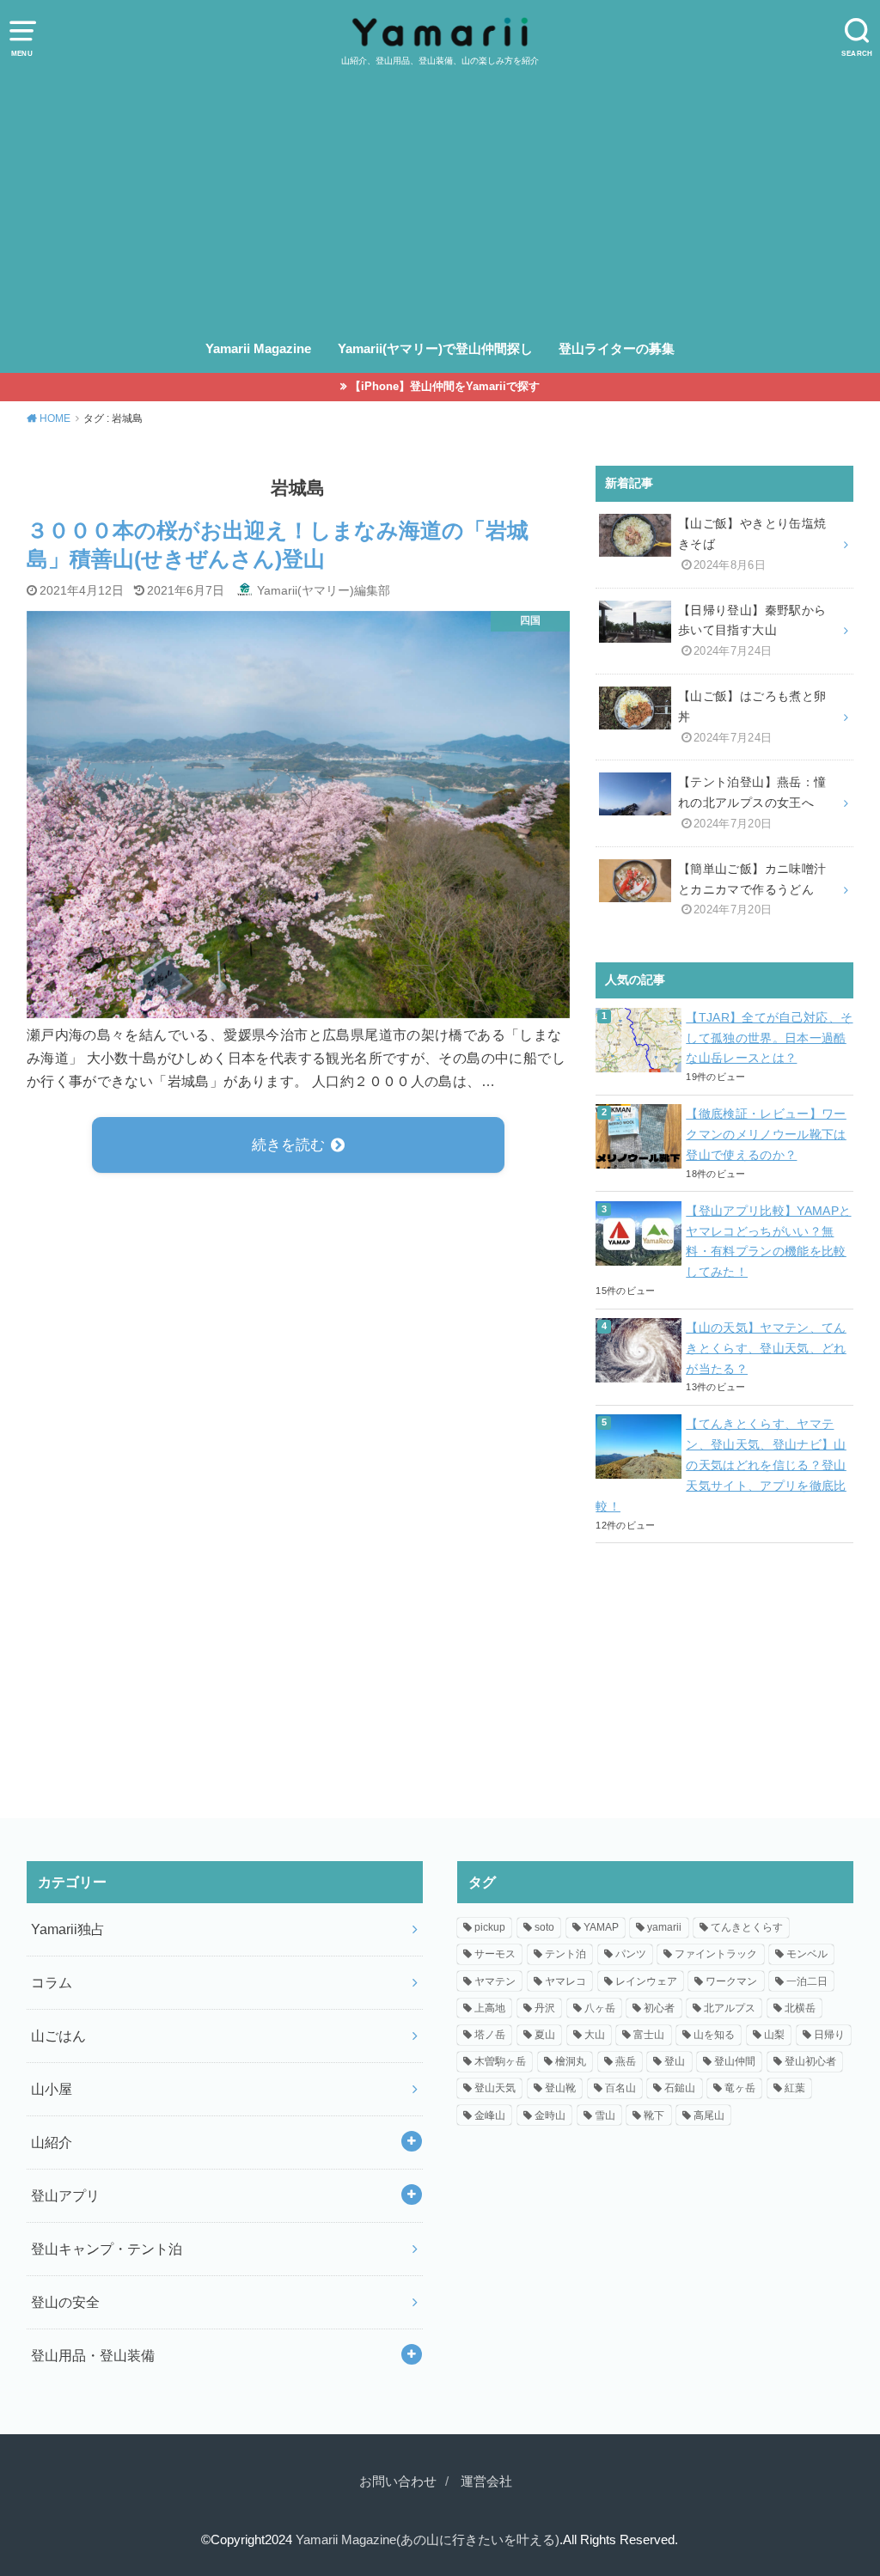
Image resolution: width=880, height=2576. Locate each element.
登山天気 (495, 2088)
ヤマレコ (565, 1981)
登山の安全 (65, 2302)
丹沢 (545, 2008)
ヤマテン (495, 1981)
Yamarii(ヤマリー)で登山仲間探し (435, 349)
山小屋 (52, 2089)
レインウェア (646, 1981)
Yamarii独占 (68, 1929)
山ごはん (58, 2036)
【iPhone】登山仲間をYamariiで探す (445, 386)
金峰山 (490, 2115)
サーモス (495, 1954)
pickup (490, 1927)
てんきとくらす (747, 1927)
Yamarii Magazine (258, 349)
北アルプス (730, 2008)
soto (544, 1927)
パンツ (631, 1954)
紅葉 (795, 2088)
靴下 (654, 2115)
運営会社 (486, 2481)
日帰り (829, 2035)
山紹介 (52, 2142)
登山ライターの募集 (617, 349)
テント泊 (565, 1954)
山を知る (714, 2035)
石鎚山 (680, 2088)
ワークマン (731, 1981)
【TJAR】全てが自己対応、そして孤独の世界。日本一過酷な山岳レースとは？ (769, 1038)
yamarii (664, 1927)
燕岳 (626, 2061)
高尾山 (709, 2115)
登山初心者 (810, 2061)
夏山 (545, 2035)
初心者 (659, 2008)
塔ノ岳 (490, 2035)
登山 (675, 2061)
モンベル (807, 1954)
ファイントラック (716, 1954)
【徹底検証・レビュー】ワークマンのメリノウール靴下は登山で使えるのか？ (766, 1134)
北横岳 (800, 2008)
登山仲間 (735, 2061)
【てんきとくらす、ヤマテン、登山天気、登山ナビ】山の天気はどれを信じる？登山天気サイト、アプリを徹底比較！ (721, 1465)
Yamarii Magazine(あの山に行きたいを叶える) (428, 2540)
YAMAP (601, 1927)
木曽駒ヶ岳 (500, 2061)
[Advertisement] (440, 197)
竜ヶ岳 (740, 2088)
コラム (52, 1982)
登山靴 (560, 2088)
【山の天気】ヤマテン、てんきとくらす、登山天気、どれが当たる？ (766, 1348)
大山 (595, 2035)
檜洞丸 (571, 2061)
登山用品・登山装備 (93, 2355)
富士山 (649, 2035)
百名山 (620, 2088)
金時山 (550, 2115)
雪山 (605, 2115)
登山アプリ (65, 2195)
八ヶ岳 (600, 2008)
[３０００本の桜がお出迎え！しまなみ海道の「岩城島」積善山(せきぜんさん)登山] (299, 1006)
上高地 (490, 2008)
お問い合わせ (398, 2481)
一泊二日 (807, 1981)
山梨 (774, 2035)
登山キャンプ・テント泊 (107, 2249)
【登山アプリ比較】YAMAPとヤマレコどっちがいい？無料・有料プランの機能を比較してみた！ (768, 1241)
